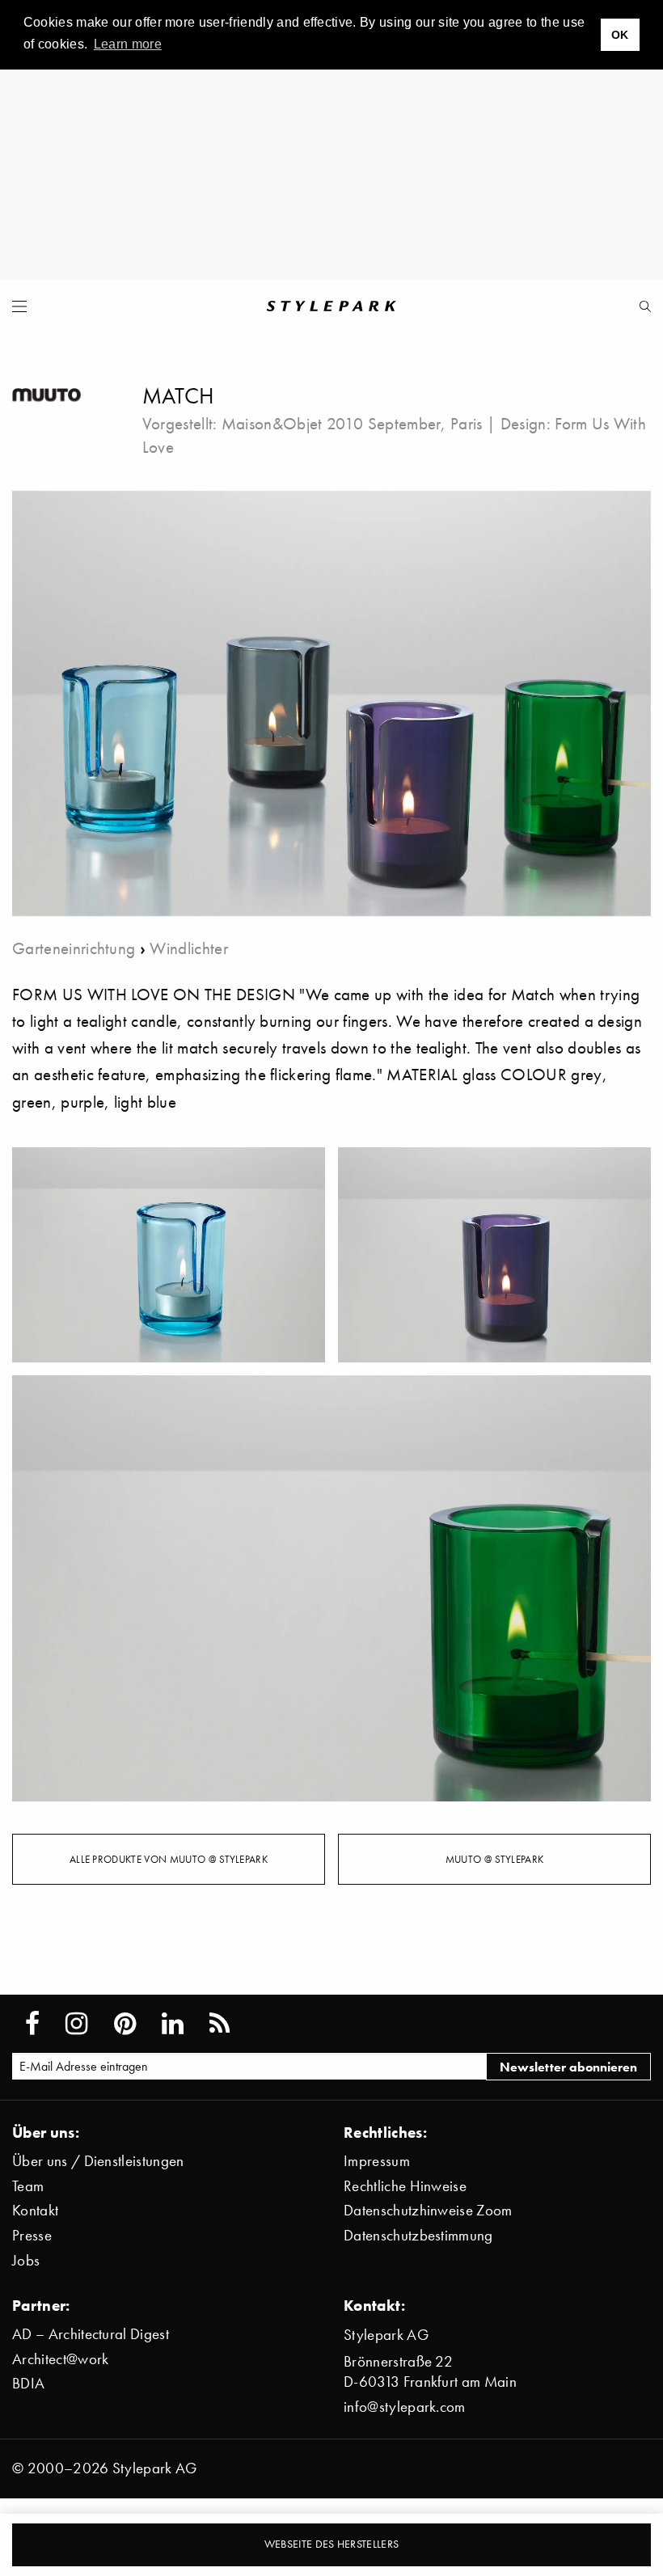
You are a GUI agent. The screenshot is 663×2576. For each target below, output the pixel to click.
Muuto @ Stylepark (494, 1859)
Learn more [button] (128, 44)
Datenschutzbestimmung (418, 2235)
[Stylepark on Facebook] (32, 2024)
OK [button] (620, 35)
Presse (32, 2235)
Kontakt (35, 2210)
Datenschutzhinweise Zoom (428, 2210)
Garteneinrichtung (74, 948)
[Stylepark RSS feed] (220, 2024)
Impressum (377, 2161)
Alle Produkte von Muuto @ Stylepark (169, 1859)
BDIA (28, 2383)
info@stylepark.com (405, 2407)
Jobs (26, 2260)
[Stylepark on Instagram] (76, 2024)
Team (28, 2186)
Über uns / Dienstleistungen (98, 2161)
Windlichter (189, 948)
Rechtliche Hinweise (405, 2186)
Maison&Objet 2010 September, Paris (352, 423)
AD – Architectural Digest (91, 2334)
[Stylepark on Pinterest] (125, 2024)
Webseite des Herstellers (332, 2544)
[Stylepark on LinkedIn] (173, 2024)
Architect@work (60, 2359)
